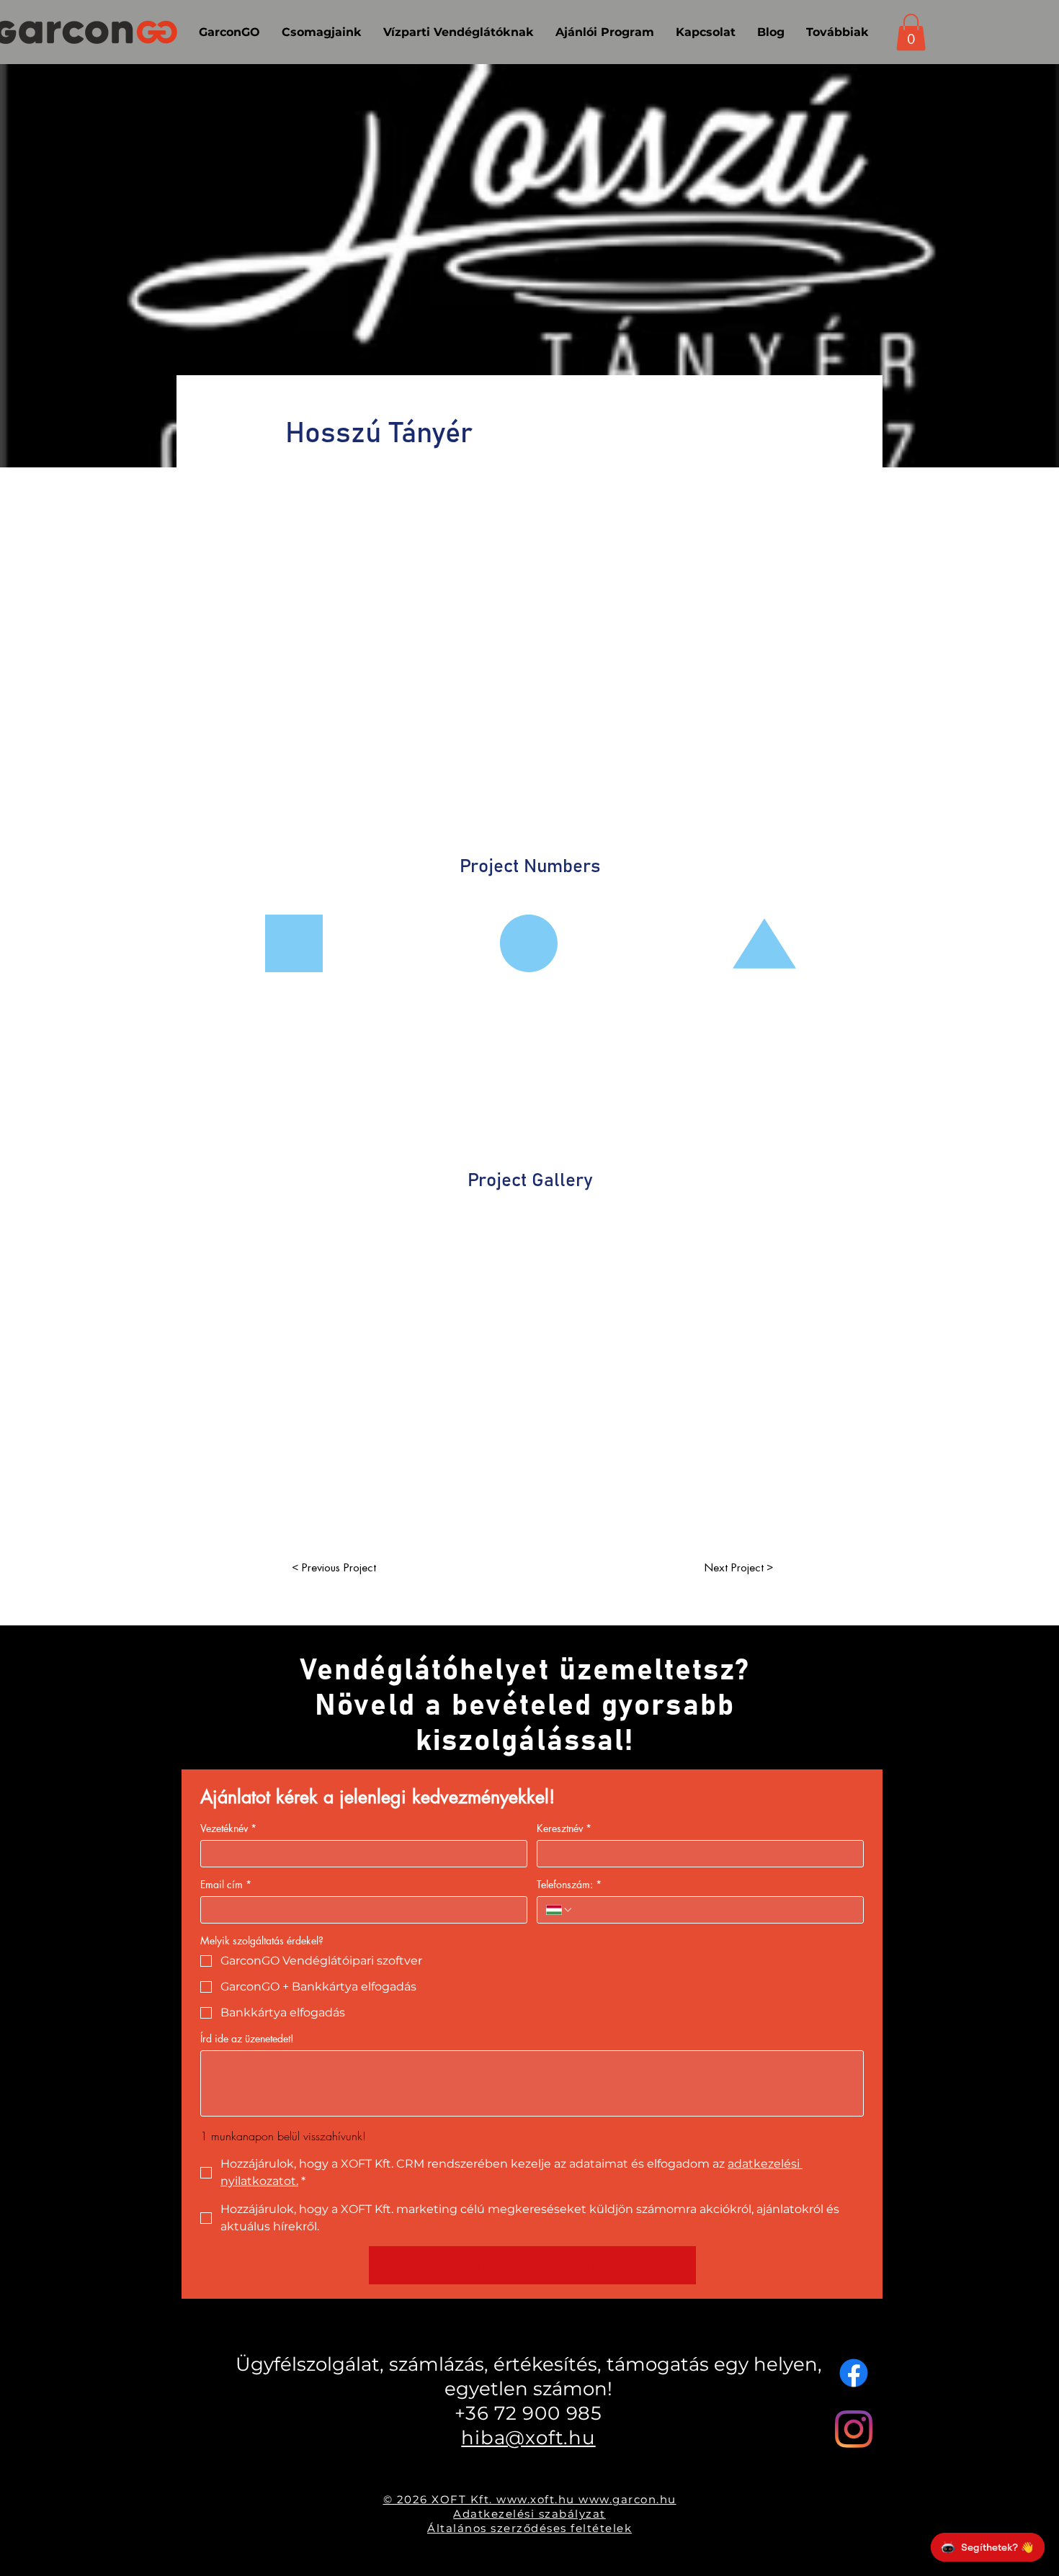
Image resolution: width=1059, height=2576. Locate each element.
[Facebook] (854, 2373)
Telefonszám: (569, 1884)
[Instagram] (854, 2429)
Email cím (226, 1884)
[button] (911, 32)
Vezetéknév (228, 1828)
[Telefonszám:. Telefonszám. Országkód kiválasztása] (560, 1910)
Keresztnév (564, 1828)
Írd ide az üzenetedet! (247, 2038)
